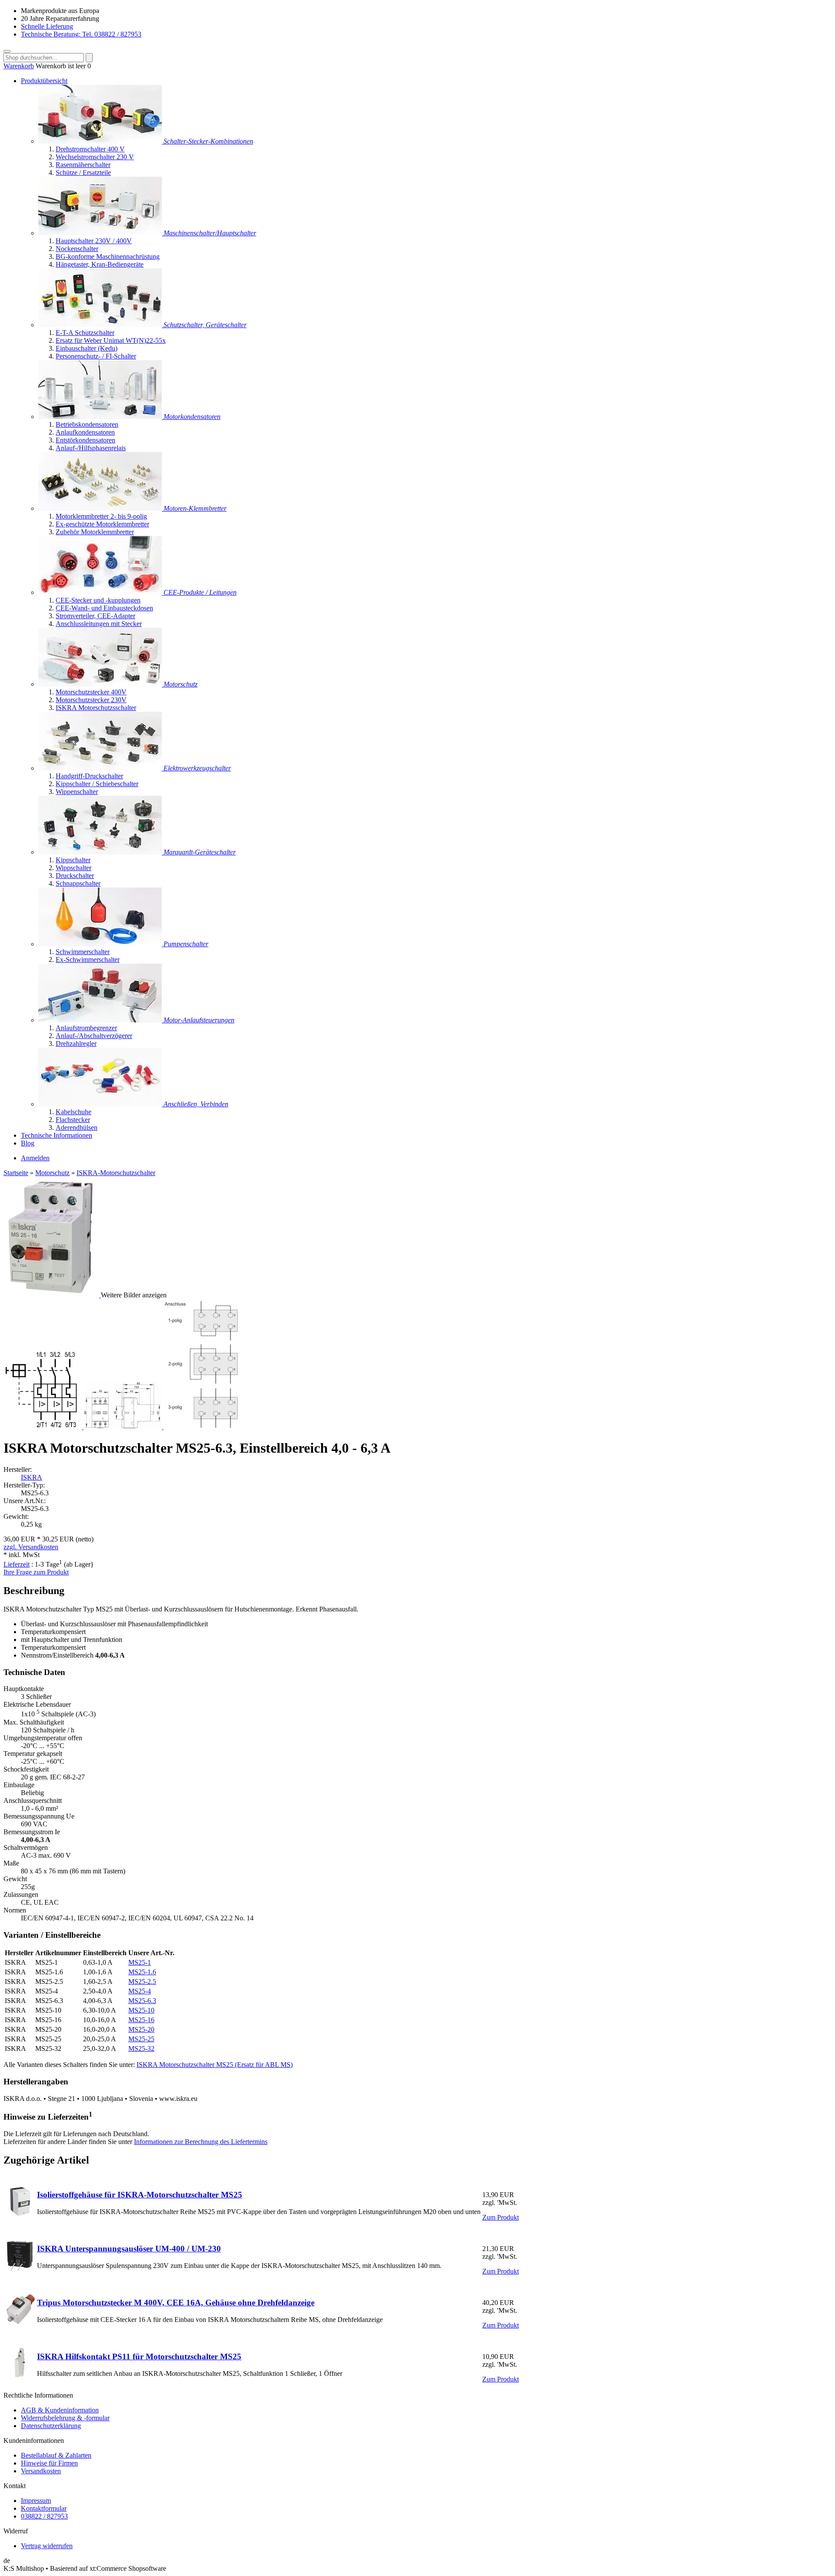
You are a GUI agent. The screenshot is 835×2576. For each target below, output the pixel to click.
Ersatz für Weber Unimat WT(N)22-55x (111, 340)
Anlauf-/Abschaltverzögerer (94, 1036)
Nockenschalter (77, 249)
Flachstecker (73, 1120)
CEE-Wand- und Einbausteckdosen (104, 608)
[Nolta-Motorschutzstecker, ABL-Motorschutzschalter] (101, 684)
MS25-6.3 (142, 2001)
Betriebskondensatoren (87, 424)
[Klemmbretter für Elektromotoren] (101, 508)
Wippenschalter (77, 792)
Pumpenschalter (186, 944)
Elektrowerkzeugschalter (197, 768)
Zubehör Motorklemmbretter (95, 532)
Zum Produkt (501, 2217)
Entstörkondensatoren (85, 440)
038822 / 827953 (44, 2516)
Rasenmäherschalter (83, 165)
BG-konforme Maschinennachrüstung (108, 256)
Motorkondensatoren (192, 417)
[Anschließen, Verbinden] (101, 1104)
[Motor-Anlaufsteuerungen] (101, 1020)
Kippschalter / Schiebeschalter (97, 784)
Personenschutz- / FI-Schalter (96, 356)
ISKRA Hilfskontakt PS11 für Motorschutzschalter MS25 (139, 2357)
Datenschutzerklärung (51, 2426)
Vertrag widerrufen (47, 2546)
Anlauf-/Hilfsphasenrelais (91, 448)
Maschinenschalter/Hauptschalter (210, 233)
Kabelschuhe (73, 1112)
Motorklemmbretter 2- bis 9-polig (101, 516)
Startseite (16, 1173)
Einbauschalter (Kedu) (87, 348)
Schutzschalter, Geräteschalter (205, 325)
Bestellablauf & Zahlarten (56, 2455)
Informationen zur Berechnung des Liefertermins (201, 2142)
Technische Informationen (57, 1135)
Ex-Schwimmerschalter (88, 960)
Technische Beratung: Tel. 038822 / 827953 (81, 34)
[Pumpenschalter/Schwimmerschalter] (101, 944)
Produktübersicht (44, 81)
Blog (28, 1143)
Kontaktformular (44, 2508)
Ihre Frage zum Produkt (36, 1572)
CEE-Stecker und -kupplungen (98, 600)
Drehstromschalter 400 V (90, 149)
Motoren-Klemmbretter (195, 508)
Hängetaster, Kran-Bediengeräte (100, 264)
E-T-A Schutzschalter (85, 333)
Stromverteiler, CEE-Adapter (95, 616)
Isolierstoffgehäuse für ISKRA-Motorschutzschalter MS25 (140, 2195)
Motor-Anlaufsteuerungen (199, 1020)
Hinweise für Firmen (49, 2463)
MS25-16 (141, 2020)
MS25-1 (140, 1962)
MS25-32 (141, 2048)
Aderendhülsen (77, 1127)
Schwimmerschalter (83, 952)
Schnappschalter (78, 883)
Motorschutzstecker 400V (91, 692)
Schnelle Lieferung (47, 26)
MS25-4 (140, 1991)
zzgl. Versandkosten (31, 1547)
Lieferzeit (17, 1564)
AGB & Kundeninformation (60, 2410)
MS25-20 (141, 2029)
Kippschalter (73, 860)
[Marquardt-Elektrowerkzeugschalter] (101, 768)
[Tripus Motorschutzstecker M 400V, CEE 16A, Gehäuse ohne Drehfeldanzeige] (20, 2322)
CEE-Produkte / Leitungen (200, 592)
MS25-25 (141, 2039)
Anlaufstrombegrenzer (86, 1028)
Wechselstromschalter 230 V (95, 157)
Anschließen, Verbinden (196, 1104)
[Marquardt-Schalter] (101, 852)
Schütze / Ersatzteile (83, 173)
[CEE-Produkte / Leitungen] (101, 592)
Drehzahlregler (76, 1043)
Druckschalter (75, 876)
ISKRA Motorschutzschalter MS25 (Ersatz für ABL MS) (215, 2065)
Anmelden (35, 1158)
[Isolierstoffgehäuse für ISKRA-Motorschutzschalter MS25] (20, 2214)
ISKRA (32, 1477)
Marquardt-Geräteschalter (200, 852)
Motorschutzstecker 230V (91, 700)
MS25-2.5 (142, 1981)
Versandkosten (41, 2471)
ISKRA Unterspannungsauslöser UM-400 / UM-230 (129, 2249)
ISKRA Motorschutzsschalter (96, 708)
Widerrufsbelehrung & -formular (65, 2418)
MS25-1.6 (142, 1972)
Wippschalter (73, 868)
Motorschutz (180, 684)
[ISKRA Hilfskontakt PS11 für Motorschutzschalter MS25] (20, 2376)
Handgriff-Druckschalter (89, 776)
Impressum (36, 2501)
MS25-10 (141, 2010)
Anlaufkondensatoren (85, 432)
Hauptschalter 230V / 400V (94, 241)
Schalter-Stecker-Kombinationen (208, 141)
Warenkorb (19, 66)
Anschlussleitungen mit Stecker (99, 624)
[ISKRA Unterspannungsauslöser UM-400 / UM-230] (20, 2268)
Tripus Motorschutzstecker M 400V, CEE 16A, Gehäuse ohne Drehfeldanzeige (176, 2303)
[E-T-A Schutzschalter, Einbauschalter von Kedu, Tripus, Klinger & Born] (101, 325)
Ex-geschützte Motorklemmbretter (102, 524)
